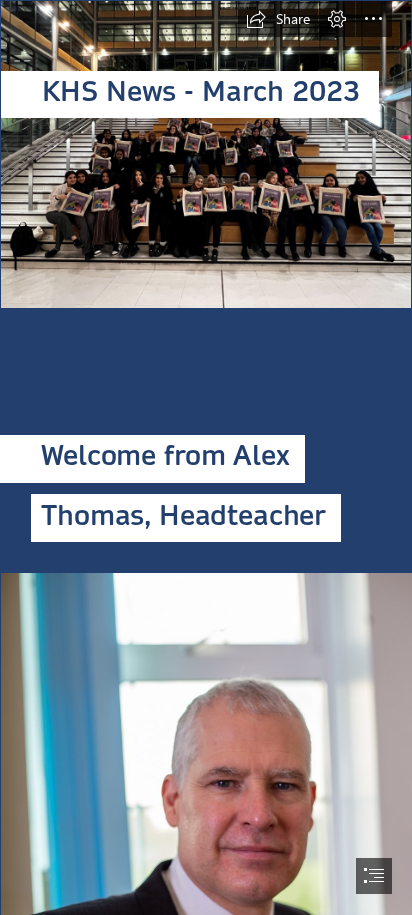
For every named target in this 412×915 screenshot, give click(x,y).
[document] (206, 457)
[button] (278, 19)
